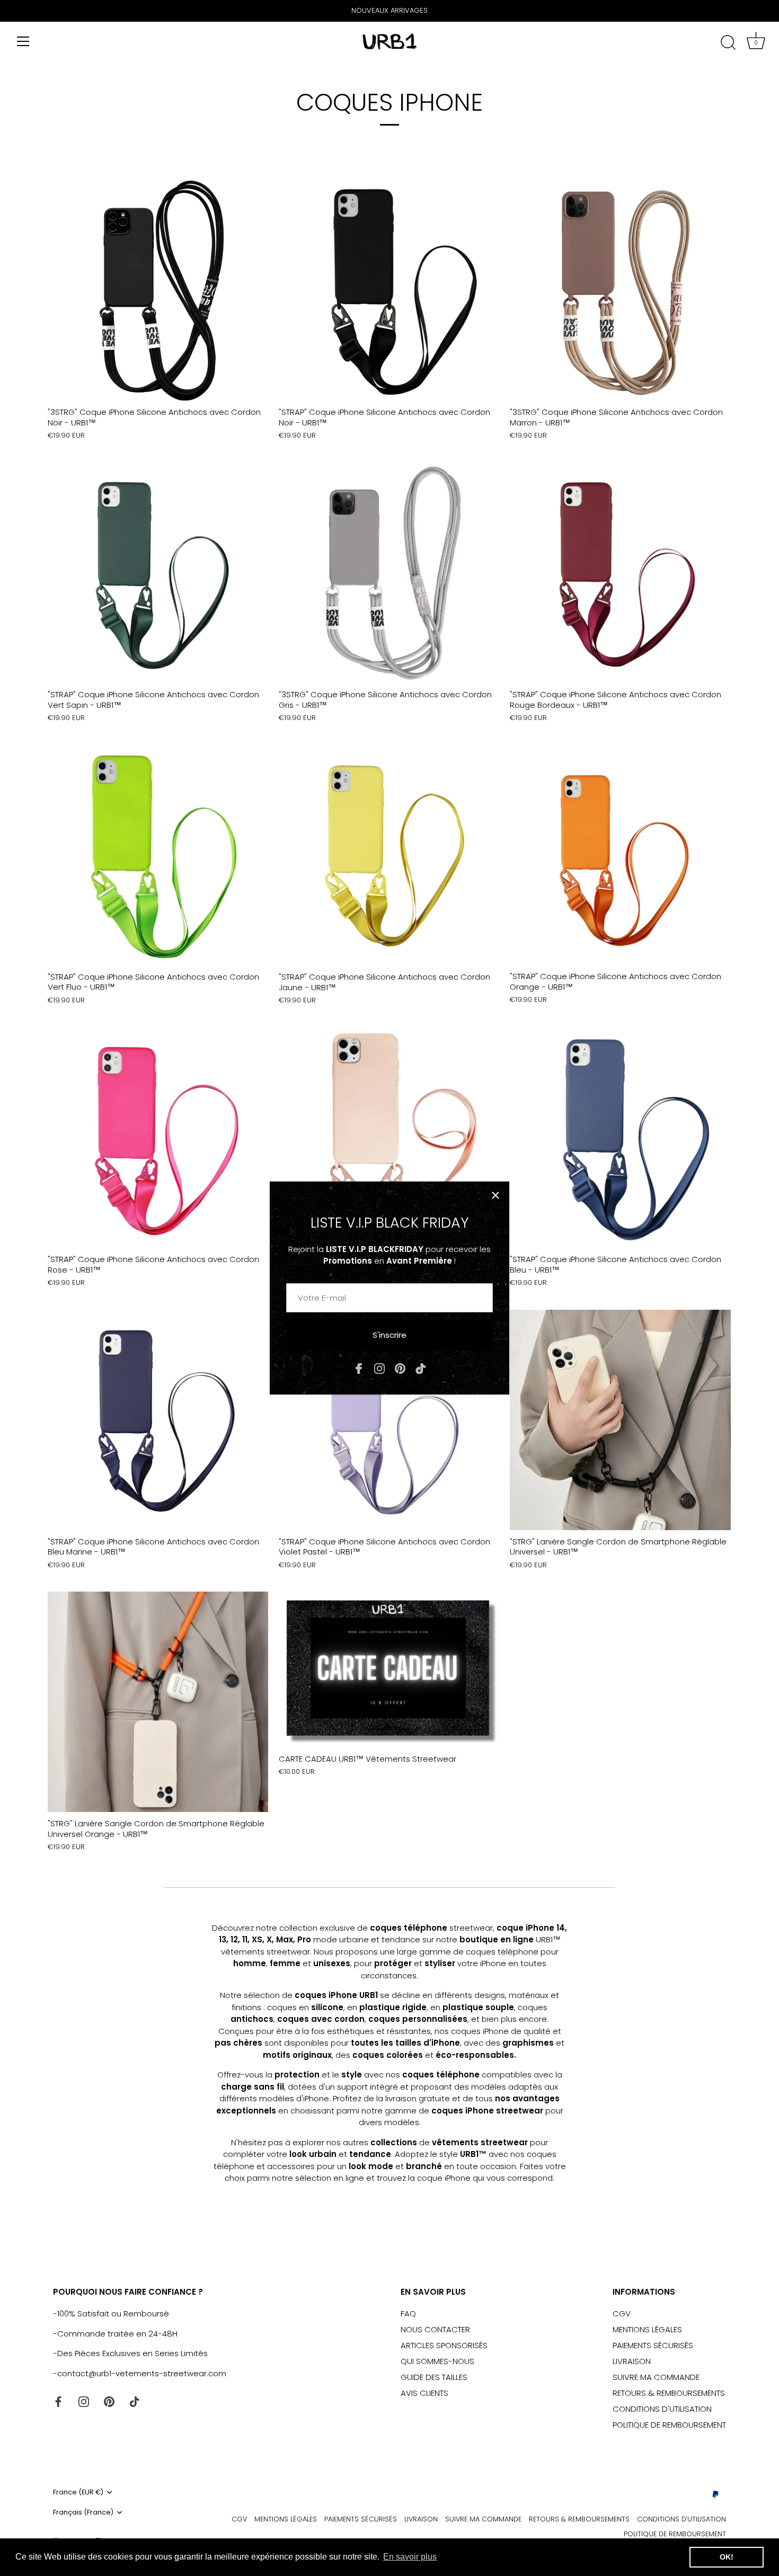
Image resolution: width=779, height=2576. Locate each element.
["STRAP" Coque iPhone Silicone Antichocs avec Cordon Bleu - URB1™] (620, 1138)
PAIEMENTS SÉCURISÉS (653, 2345)
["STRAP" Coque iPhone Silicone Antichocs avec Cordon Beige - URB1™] (389, 1138)
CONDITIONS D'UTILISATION (662, 2409)
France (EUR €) (78, 2492)
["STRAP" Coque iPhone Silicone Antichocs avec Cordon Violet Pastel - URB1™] (389, 1420)
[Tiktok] (421, 1368)
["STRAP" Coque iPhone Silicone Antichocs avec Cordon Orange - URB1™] (620, 855)
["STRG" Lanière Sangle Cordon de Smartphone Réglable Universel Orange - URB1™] (158, 1702)
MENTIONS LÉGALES (647, 2329)
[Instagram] (379, 1368)
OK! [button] (727, 2557)
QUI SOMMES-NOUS (437, 2361)
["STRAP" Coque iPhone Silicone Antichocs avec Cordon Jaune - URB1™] (389, 855)
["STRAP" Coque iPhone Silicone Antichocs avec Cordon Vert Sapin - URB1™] (158, 573)
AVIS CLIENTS (424, 2393)
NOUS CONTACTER (435, 2329)
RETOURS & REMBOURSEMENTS (669, 2393)
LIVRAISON (632, 2361)
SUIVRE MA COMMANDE (656, 2377)
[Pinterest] (400, 1368)
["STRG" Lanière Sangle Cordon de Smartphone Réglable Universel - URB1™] (620, 1420)
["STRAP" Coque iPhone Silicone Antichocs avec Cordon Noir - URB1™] (389, 290)
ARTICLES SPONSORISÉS (444, 2345)
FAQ (408, 2313)
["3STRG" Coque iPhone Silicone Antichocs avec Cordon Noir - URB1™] (158, 290)
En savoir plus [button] (410, 2557)
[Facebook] (359, 1368)
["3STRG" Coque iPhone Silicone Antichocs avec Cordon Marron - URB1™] (620, 290)
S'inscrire (389, 1335)
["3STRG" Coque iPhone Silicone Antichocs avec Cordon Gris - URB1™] (389, 573)
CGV (622, 2313)
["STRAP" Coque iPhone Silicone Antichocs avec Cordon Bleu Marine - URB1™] (158, 1420)
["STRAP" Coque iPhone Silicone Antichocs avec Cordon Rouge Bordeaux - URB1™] (620, 573)
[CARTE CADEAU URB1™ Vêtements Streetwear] (389, 1669)
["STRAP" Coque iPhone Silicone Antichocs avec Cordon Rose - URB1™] (158, 1138)
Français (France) (83, 2512)
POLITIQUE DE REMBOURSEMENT (669, 2425)
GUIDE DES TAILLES (434, 2377)
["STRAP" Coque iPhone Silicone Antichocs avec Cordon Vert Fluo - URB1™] (158, 855)
